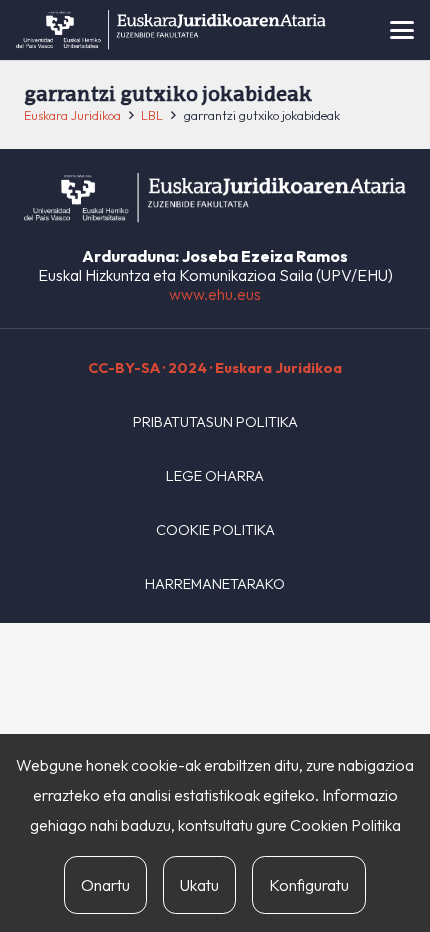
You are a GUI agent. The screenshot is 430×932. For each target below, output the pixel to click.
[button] (402, 30)
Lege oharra (215, 476)
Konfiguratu (309, 885)
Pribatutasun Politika (215, 422)
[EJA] (171, 30)
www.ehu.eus (215, 294)
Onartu (105, 885)
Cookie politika (215, 530)
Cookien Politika (345, 825)
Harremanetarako (215, 584)
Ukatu (199, 885)
